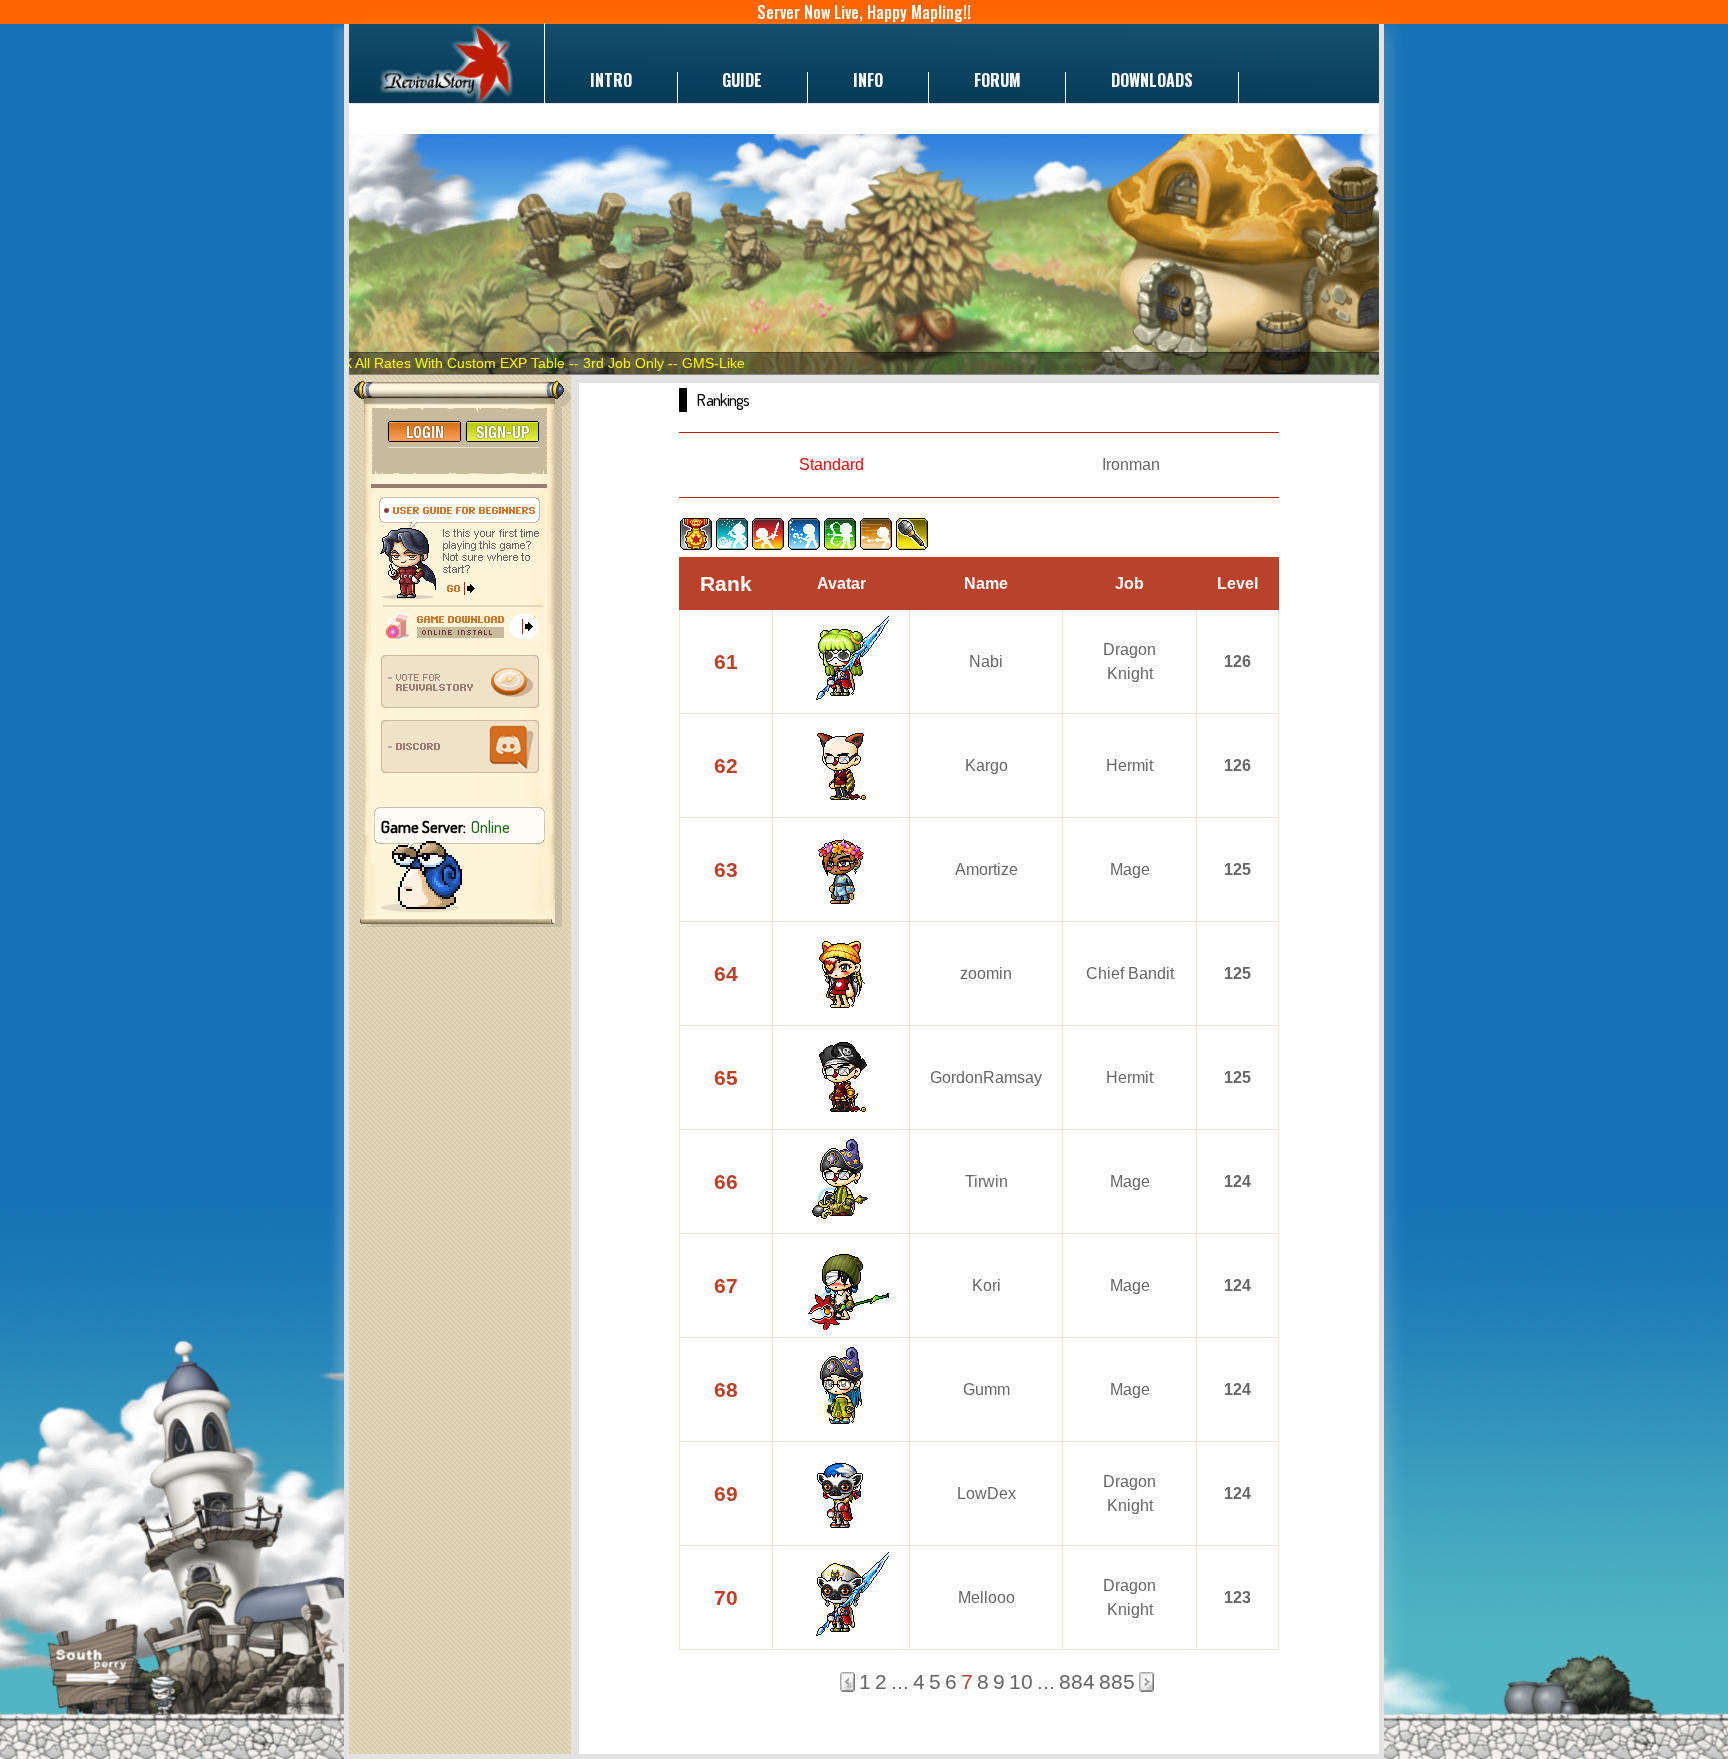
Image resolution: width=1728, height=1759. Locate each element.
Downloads (1152, 80)
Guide (742, 80)
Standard (831, 464)
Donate (420, 111)
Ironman (1131, 464)
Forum (997, 80)
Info (868, 80)
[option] (864, 254)
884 (1077, 1681)
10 (1021, 1681)
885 (1117, 1681)
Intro (611, 80)
